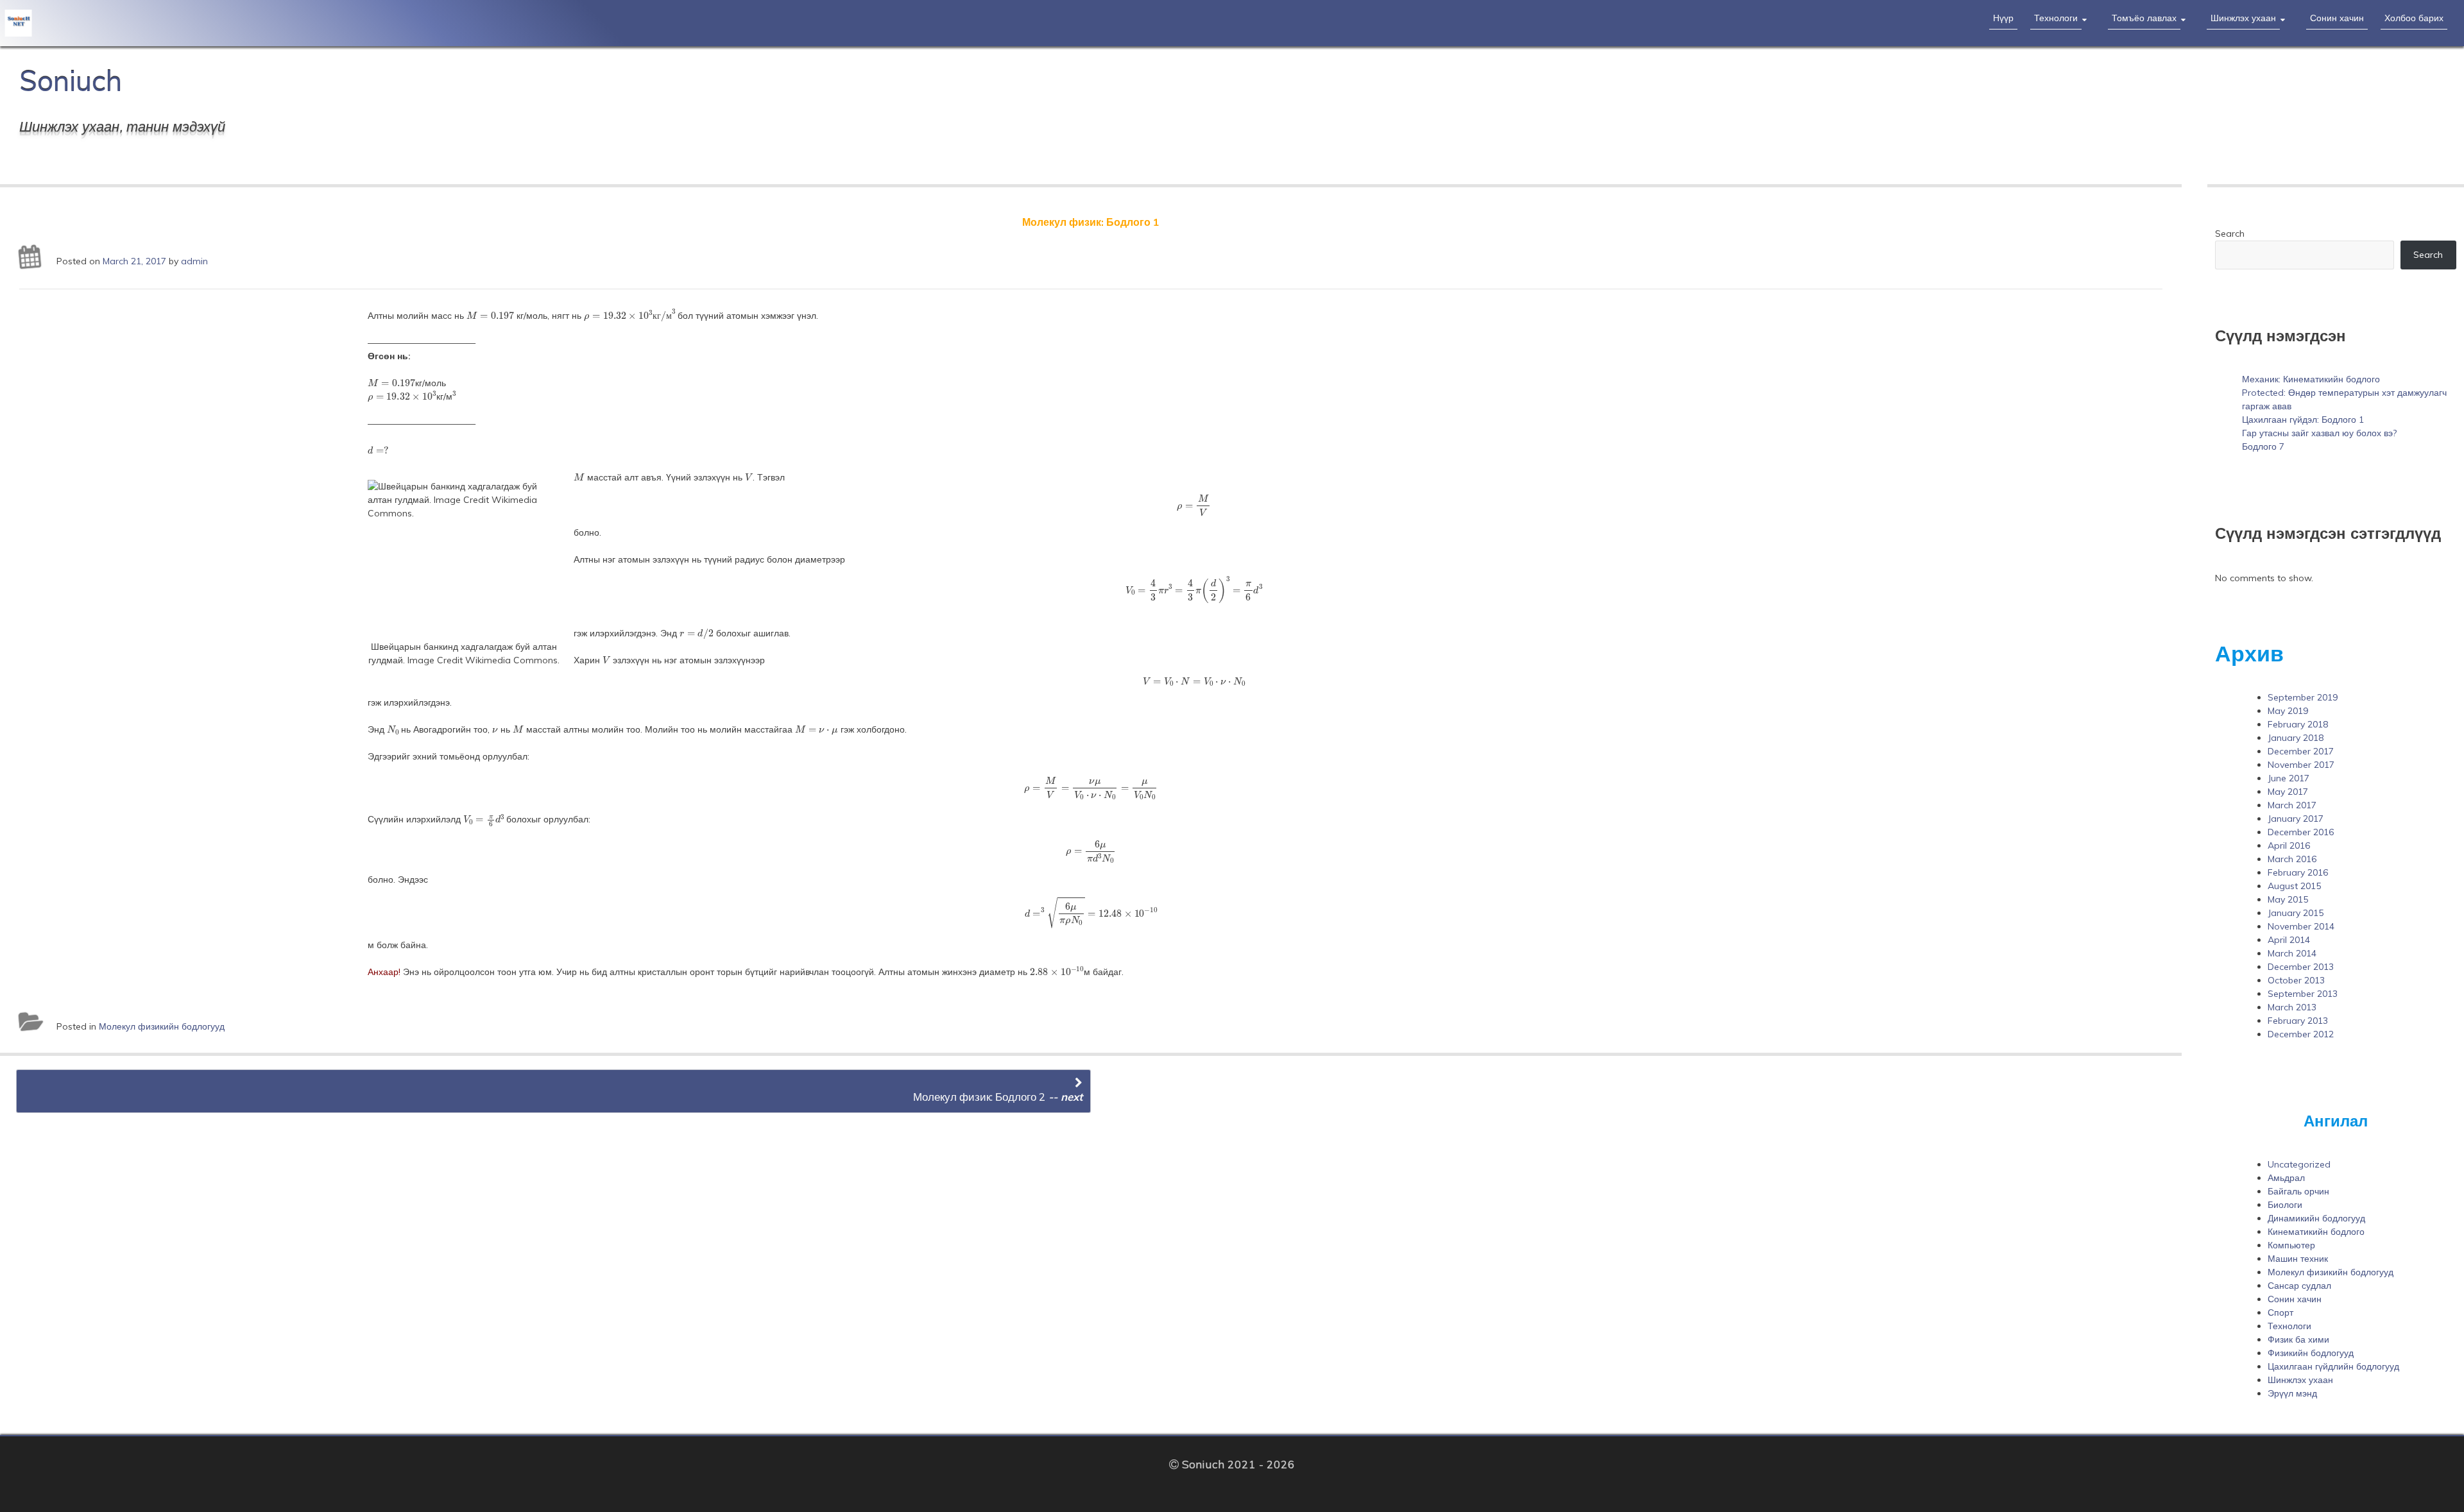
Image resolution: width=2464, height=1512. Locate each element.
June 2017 (2289, 778)
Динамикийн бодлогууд (2316, 1218)
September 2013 (2303, 994)
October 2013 (2296, 980)
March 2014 (2292, 953)
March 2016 (2292, 859)
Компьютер (2291, 1245)
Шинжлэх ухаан (2243, 18)
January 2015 (2296, 913)
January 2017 (2296, 819)
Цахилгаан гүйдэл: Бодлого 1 (2303, 420)
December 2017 (2301, 751)
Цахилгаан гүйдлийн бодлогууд (2333, 1366)
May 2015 (2288, 899)
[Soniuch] (228, 21)
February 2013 (2298, 1021)
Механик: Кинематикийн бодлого (2311, 379)
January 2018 (2296, 738)
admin (194, 261)
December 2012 (2301, 1034)
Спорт (2280, 1312)
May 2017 (2288, 792)
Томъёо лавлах (2144, 18)
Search (2230, 234)
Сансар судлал (2299, 1286)
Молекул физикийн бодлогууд (162, 1026)
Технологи (2056, 18)
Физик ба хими (2298, 1339)
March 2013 (2292, 1007)
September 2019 (2303, 697)
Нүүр (2003, 18)
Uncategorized (2299, 1164)
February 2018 (2298, 724)
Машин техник (2298, 1259)
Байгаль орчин (2298, 1191)
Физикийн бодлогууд (2311, 1353)
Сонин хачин (2337, 18)
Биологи (2285, 1205)
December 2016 (2301, 832)
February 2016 (2298, 872)
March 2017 (2292, 805)
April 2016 (2289, 845)
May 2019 (2288, 711)
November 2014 (2301, 926)
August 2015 (2294, 886)
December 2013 (2301, 967)
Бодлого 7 (2263, 446)
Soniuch (71, 81)
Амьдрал (2286, 1178)
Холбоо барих (2414, 18)
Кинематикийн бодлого (2316, 1232)
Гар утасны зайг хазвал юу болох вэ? (2319, 433)
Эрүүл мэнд (2292, 1393)
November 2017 (2301, 765)
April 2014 (2289, 940)
